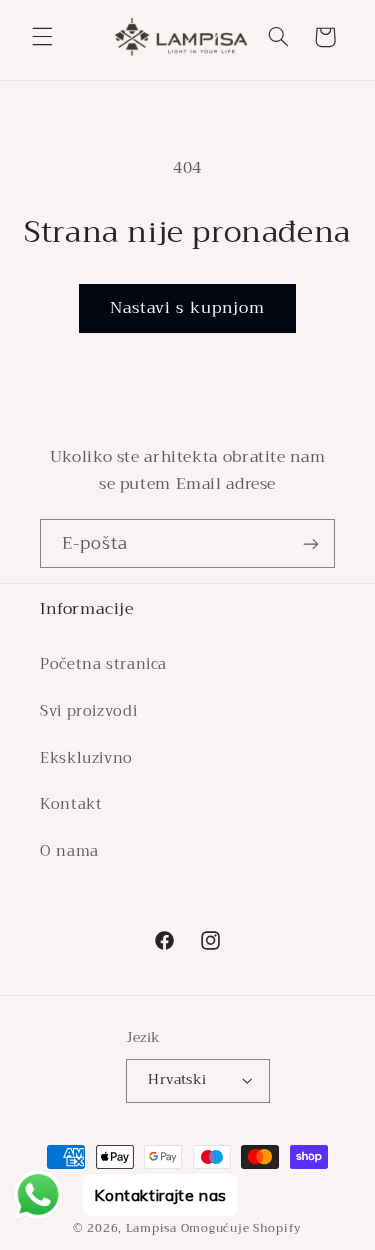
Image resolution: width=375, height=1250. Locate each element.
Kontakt (71, 804)
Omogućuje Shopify (242, 1228)
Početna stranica (103, 664)
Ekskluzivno (86, 758)
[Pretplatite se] (311, 543)
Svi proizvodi (88, 711)
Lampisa (151, 1228)
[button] (42, 37)
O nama (69, 851)
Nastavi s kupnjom (187, 307)
